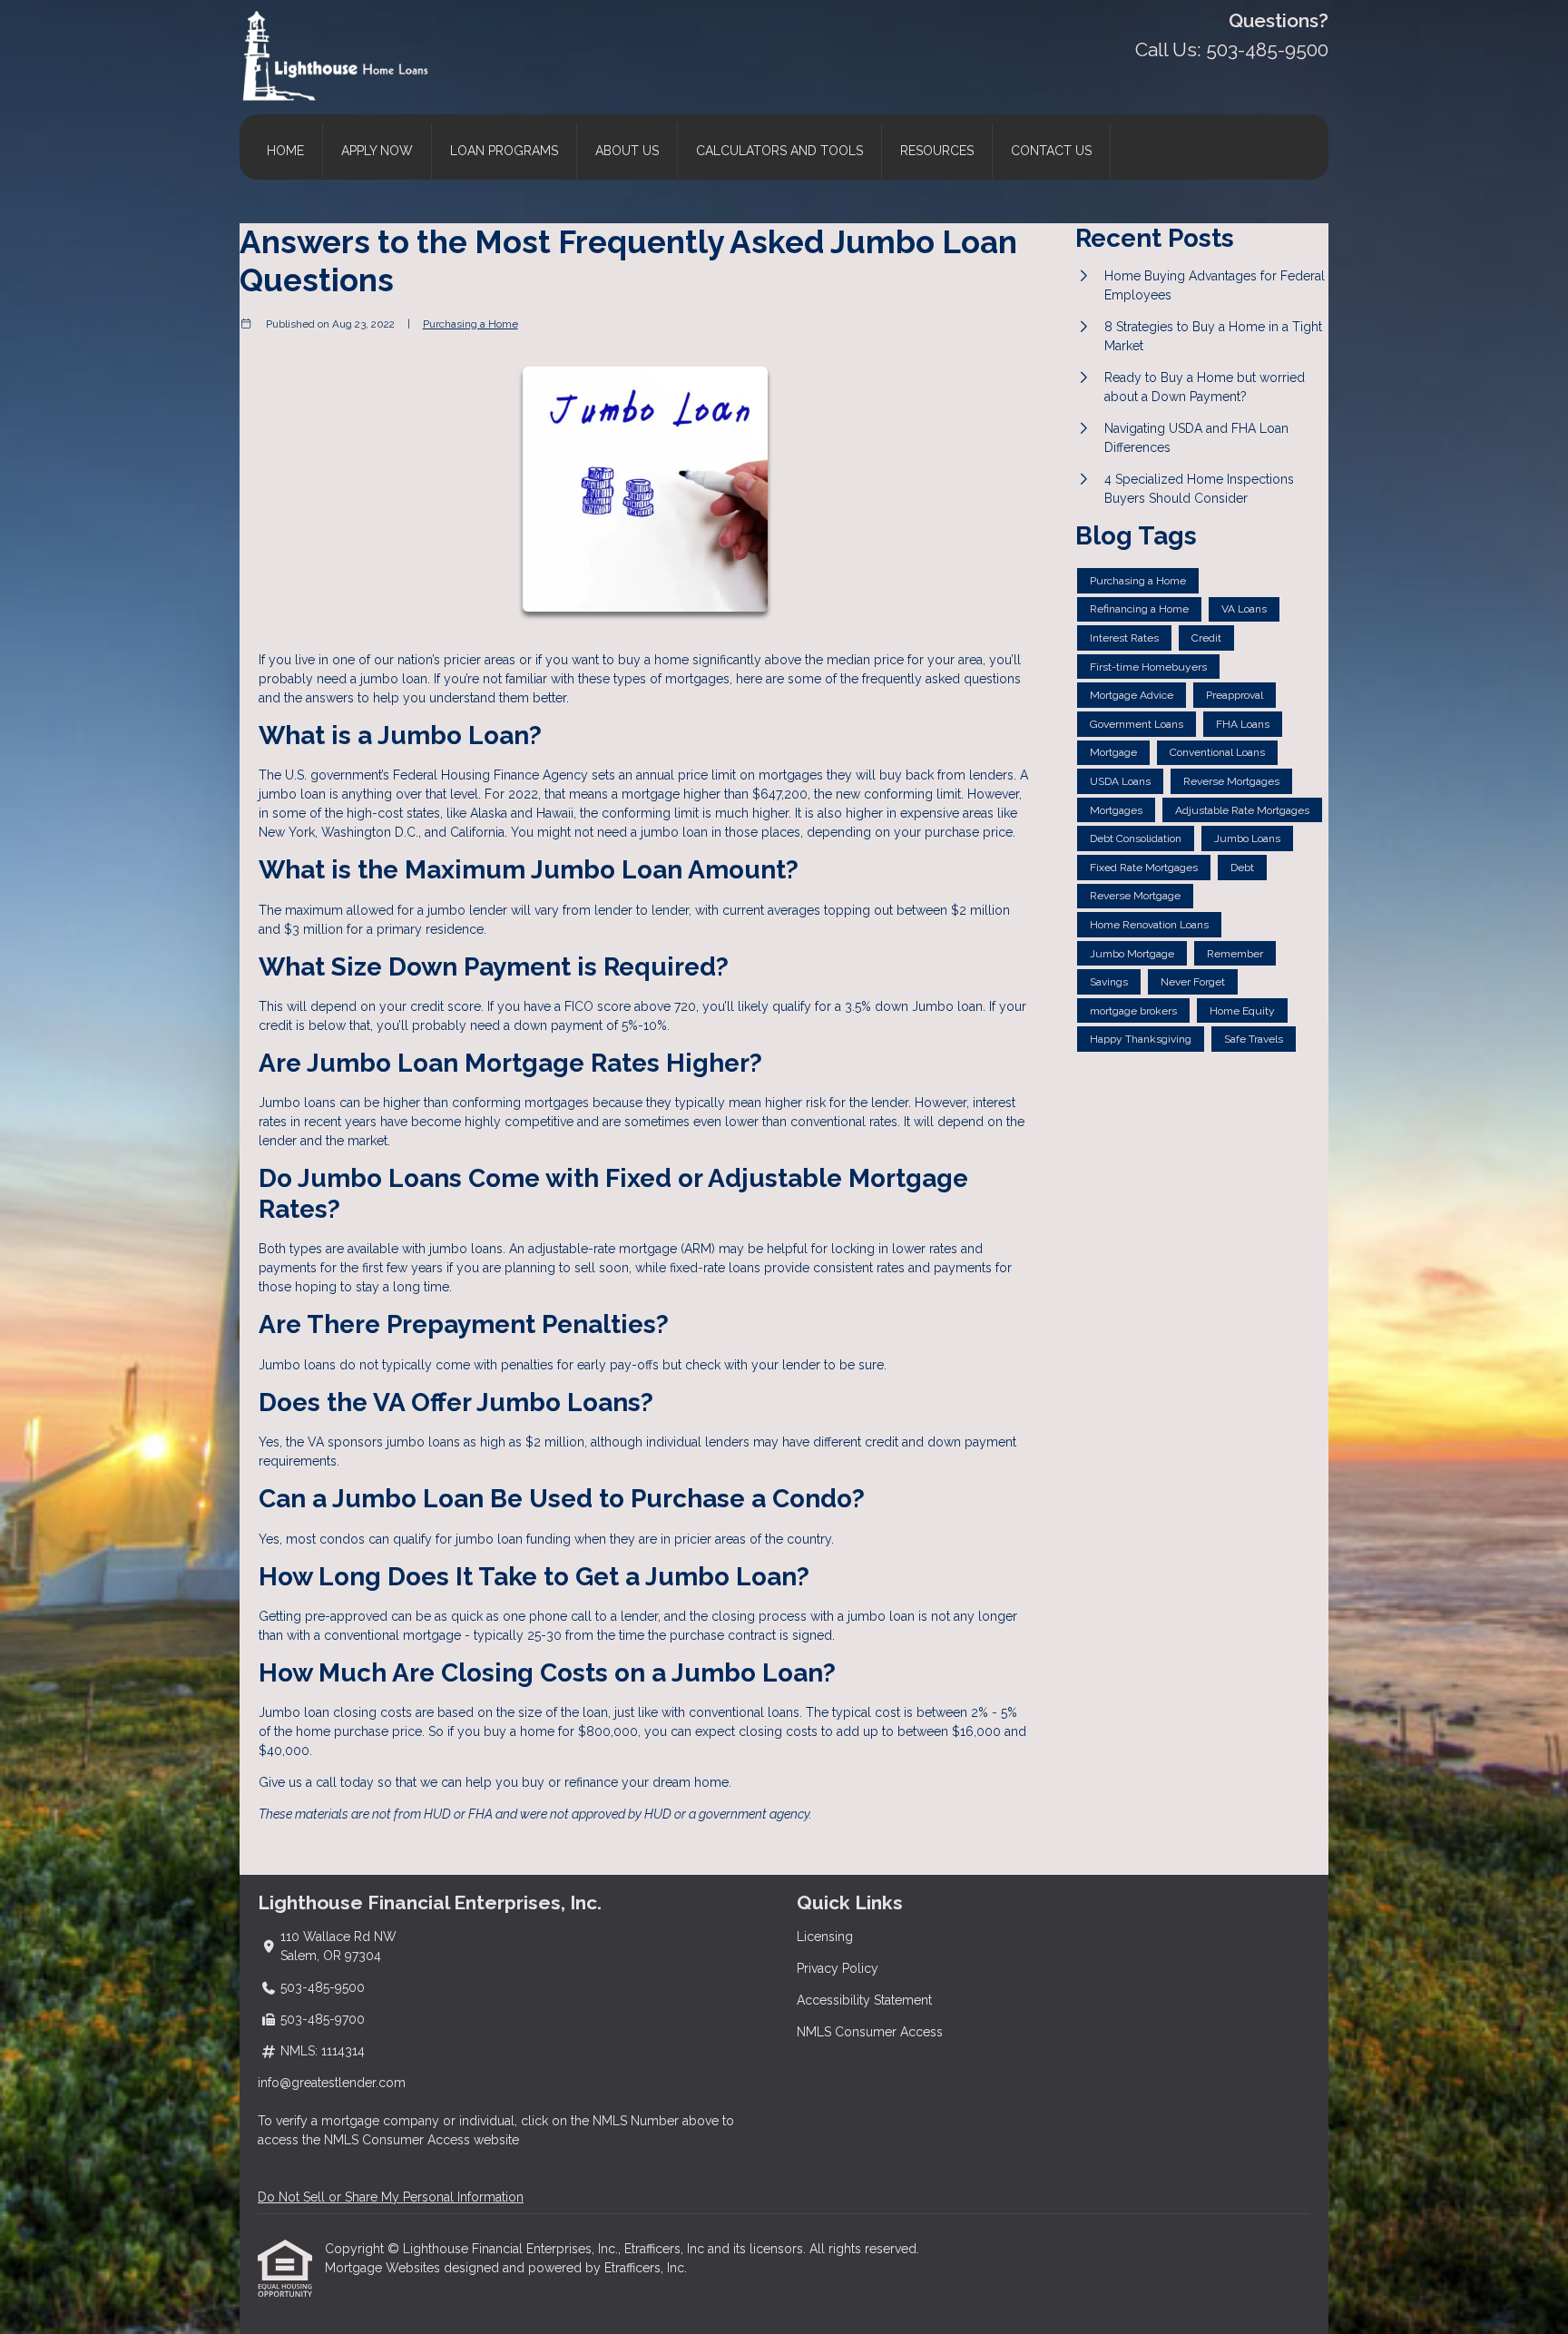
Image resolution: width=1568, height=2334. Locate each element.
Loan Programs (504, 151)
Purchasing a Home (470, 324)
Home (285, 151)
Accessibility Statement (864, 2000)
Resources (937, 151)
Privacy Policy (838, 1968)
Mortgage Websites (384, 2268)
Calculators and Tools (779, 151)
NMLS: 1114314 (323, 2051)
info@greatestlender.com (332, 2083)
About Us (627, 151)
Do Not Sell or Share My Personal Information (391, 2197)
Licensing (825, 1937)
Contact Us (1051, 151)
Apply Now (377, 151)
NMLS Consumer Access (870, 2032)
